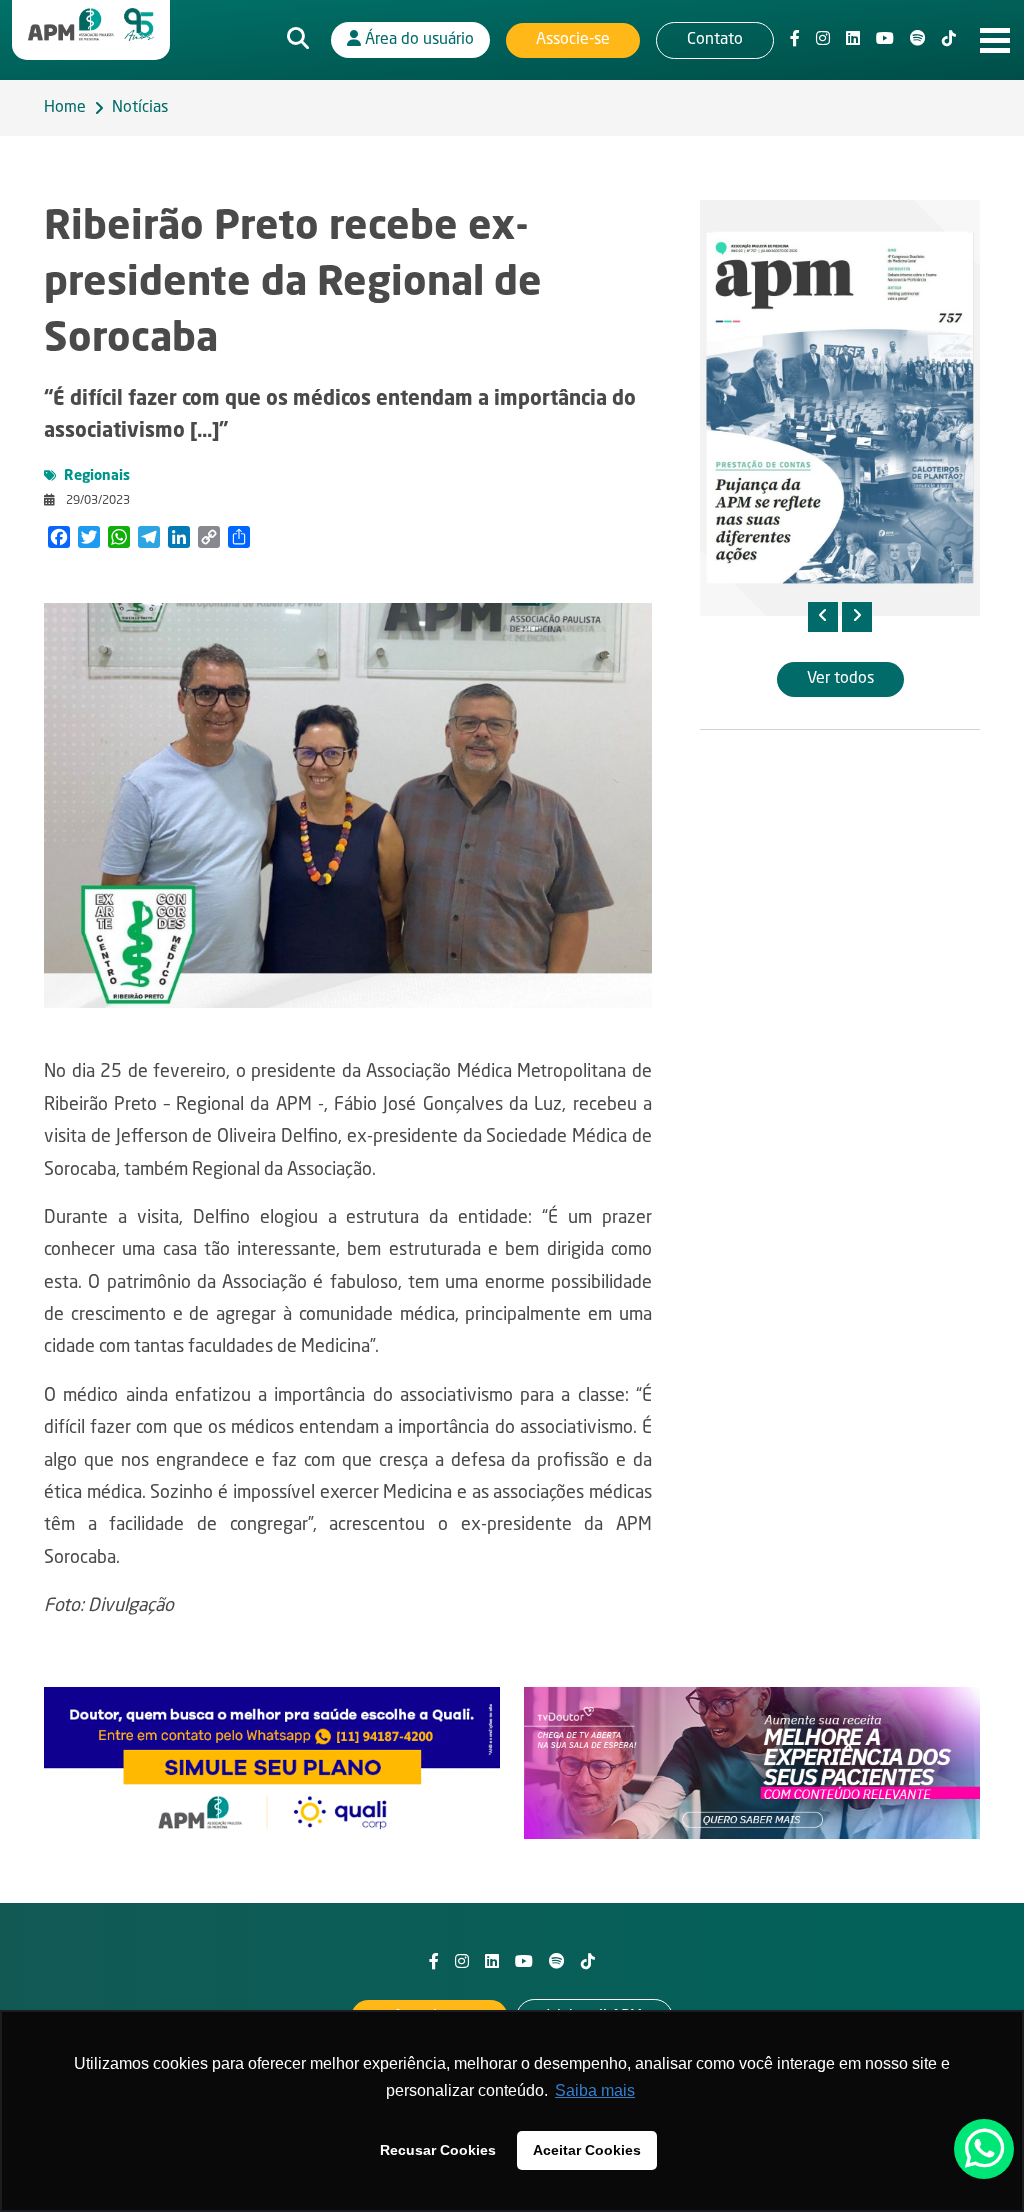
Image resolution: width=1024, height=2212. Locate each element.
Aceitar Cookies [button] (587, 2150)
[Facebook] (795, 40)
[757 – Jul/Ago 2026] (840, 408)
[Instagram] (823, 40)
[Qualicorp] (272, 1763)
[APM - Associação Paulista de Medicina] (91, 25)
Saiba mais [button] (595, 2090)
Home (65, 108)
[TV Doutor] (752, 1763)
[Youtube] (885, 40)
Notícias (140, 108)
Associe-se (573, 40)
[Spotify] (918, 40)
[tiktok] (949, 40)
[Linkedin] (853, 40)
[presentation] (823, 617)
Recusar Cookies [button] (438, 2150)
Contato (715, 40)
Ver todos (840, 679)
